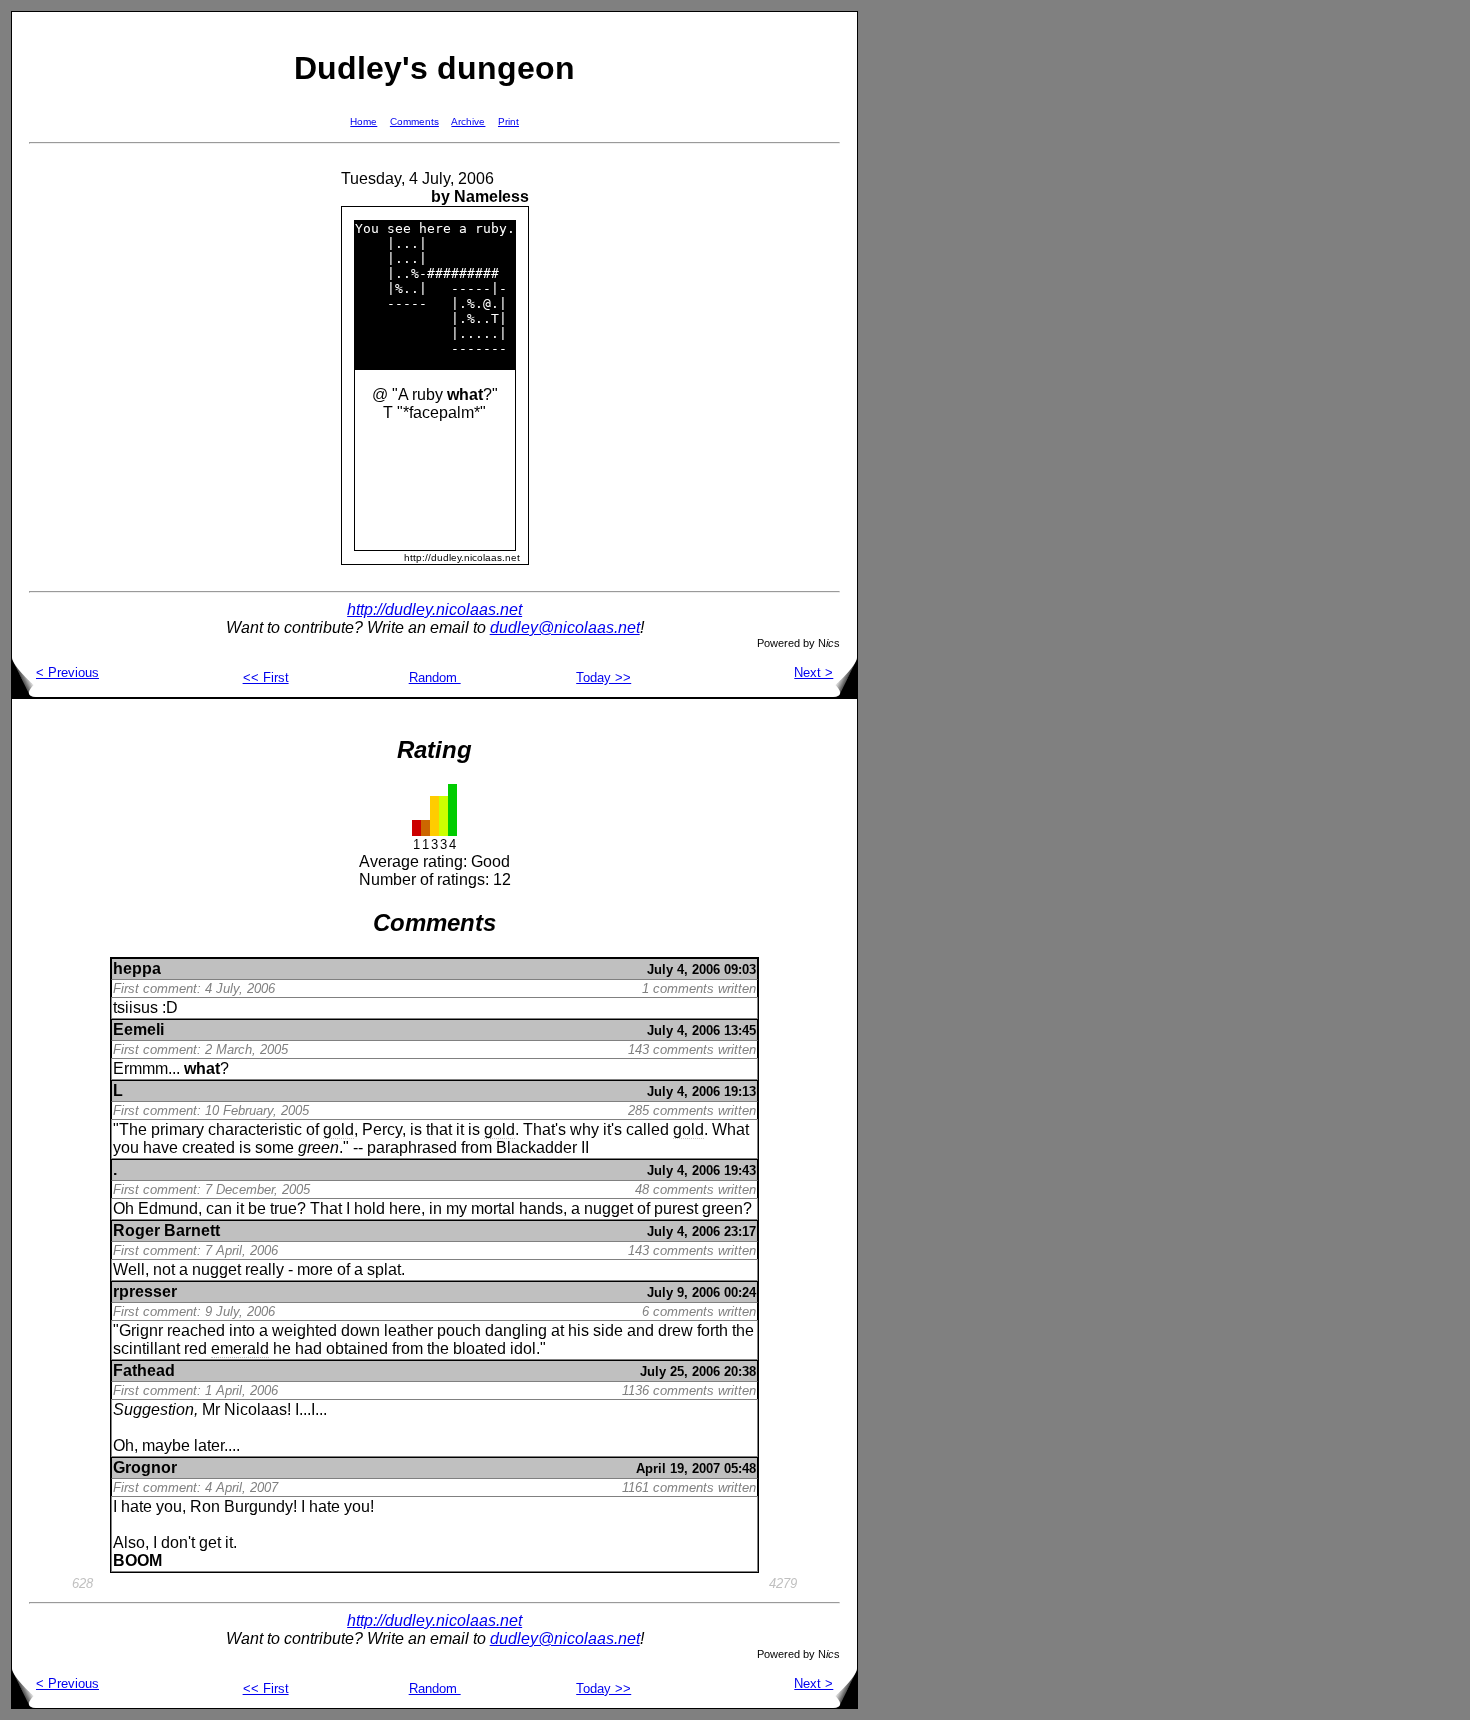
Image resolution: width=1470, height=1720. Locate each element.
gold (338, 1129)
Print (508, 121)
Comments (414, 121)
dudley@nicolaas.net (565, 627)
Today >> (603, 677)
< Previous (67, 672)
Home (363, 121)
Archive (468, 121)
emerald (240, 1348)
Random (435, 677)
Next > (813, 672)
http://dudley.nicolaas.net (434, 609)
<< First (266, 677)
